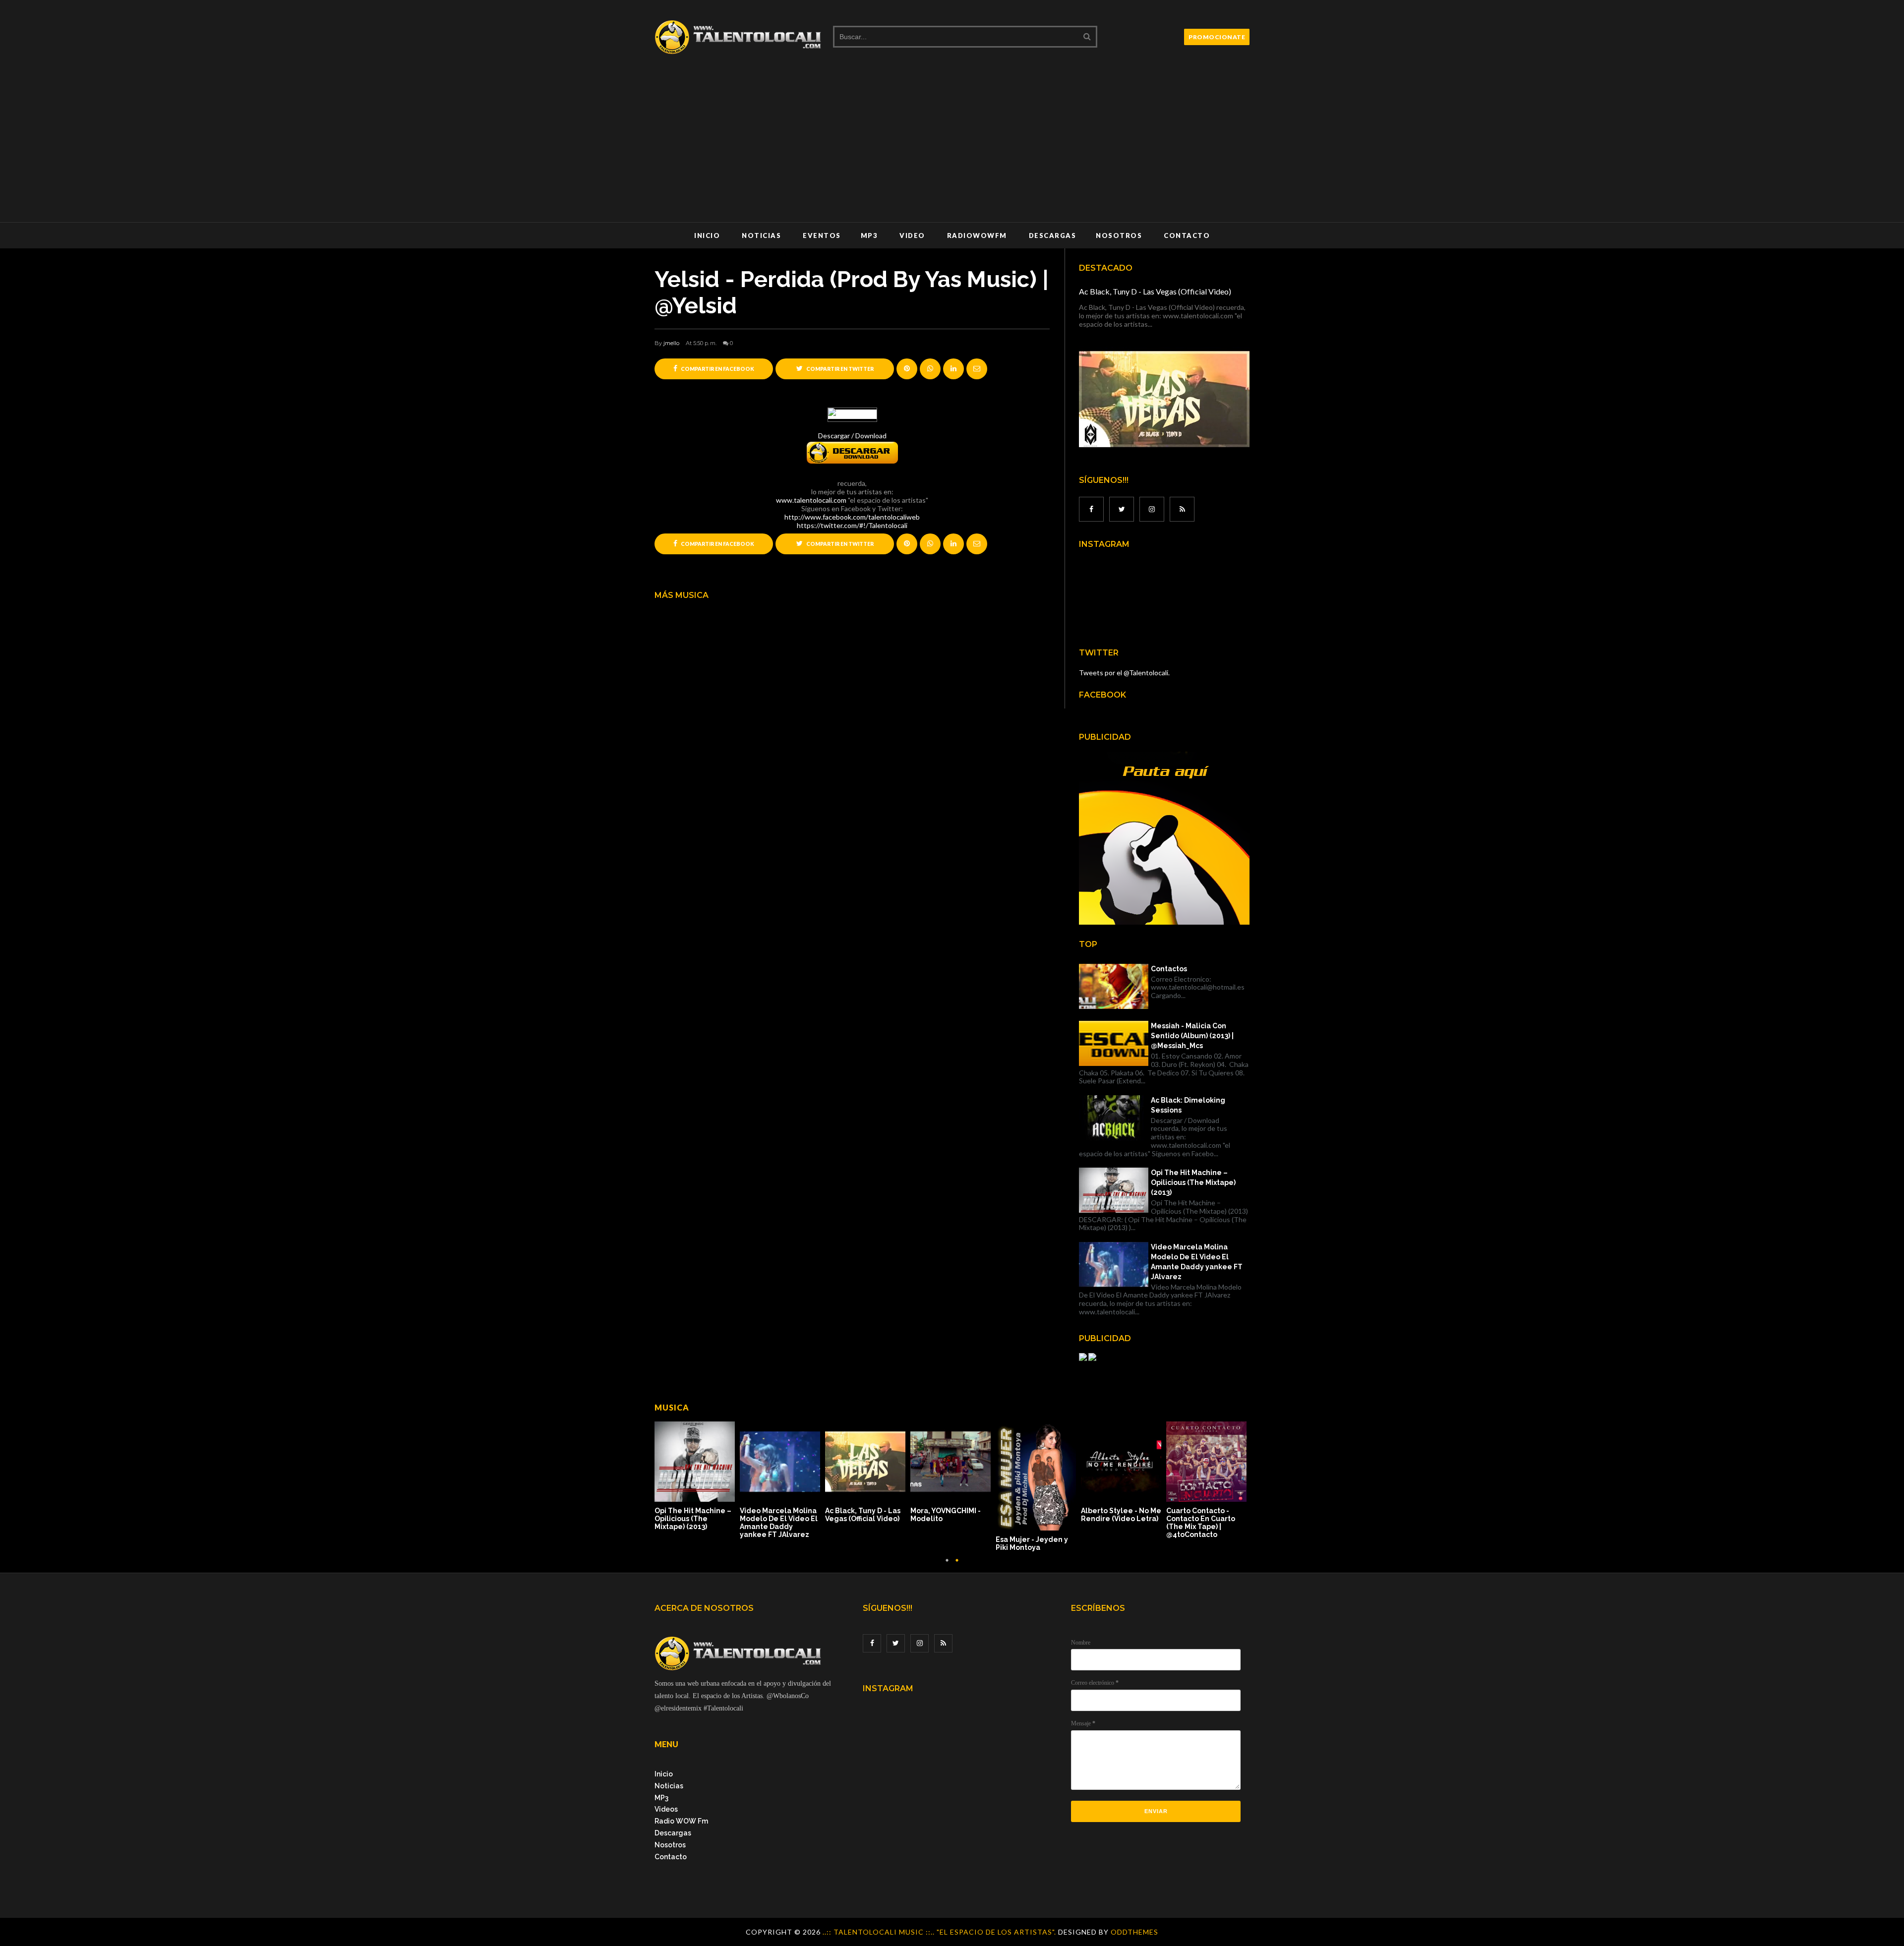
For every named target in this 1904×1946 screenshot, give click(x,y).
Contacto (1187, 236)
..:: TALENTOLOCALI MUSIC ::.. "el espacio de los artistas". (940, 1932)
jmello (671, 343)
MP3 (869, 236)
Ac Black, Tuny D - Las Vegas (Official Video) (1155, 291)
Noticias (761, 236)
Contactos (1169, 969)
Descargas (1053, 236)
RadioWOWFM (977, 236)
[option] (697, 1477)
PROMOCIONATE (1217, 37)
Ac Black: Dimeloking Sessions (1188, 1105)
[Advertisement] (952, 148)
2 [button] (957, 1565)
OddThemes (1134, 1932)
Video (912, 236)
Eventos (822, 236)
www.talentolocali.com (811, 500)
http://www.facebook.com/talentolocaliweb (852, 517)
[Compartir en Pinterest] (977, 369)
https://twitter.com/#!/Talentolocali (852, 525)
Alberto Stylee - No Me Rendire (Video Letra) (1121, 1515)
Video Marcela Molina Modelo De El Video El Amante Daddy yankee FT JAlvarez (1197, 1262)
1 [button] (947, 1565)
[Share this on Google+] (907, 369)
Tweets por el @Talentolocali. (1124, 673)
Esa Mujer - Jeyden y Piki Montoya (1032, 1543)
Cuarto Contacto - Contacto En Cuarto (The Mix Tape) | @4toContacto (1201, 1523)
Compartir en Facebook (717, 369)
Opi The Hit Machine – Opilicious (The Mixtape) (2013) (1193, 1182)
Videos (666, 1809)
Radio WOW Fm (681, 1821)
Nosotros (1119, 236)
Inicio (707, 236)
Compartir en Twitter (839, 369)
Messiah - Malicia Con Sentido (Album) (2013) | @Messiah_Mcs (1192, 1036)
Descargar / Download (852, 436)
